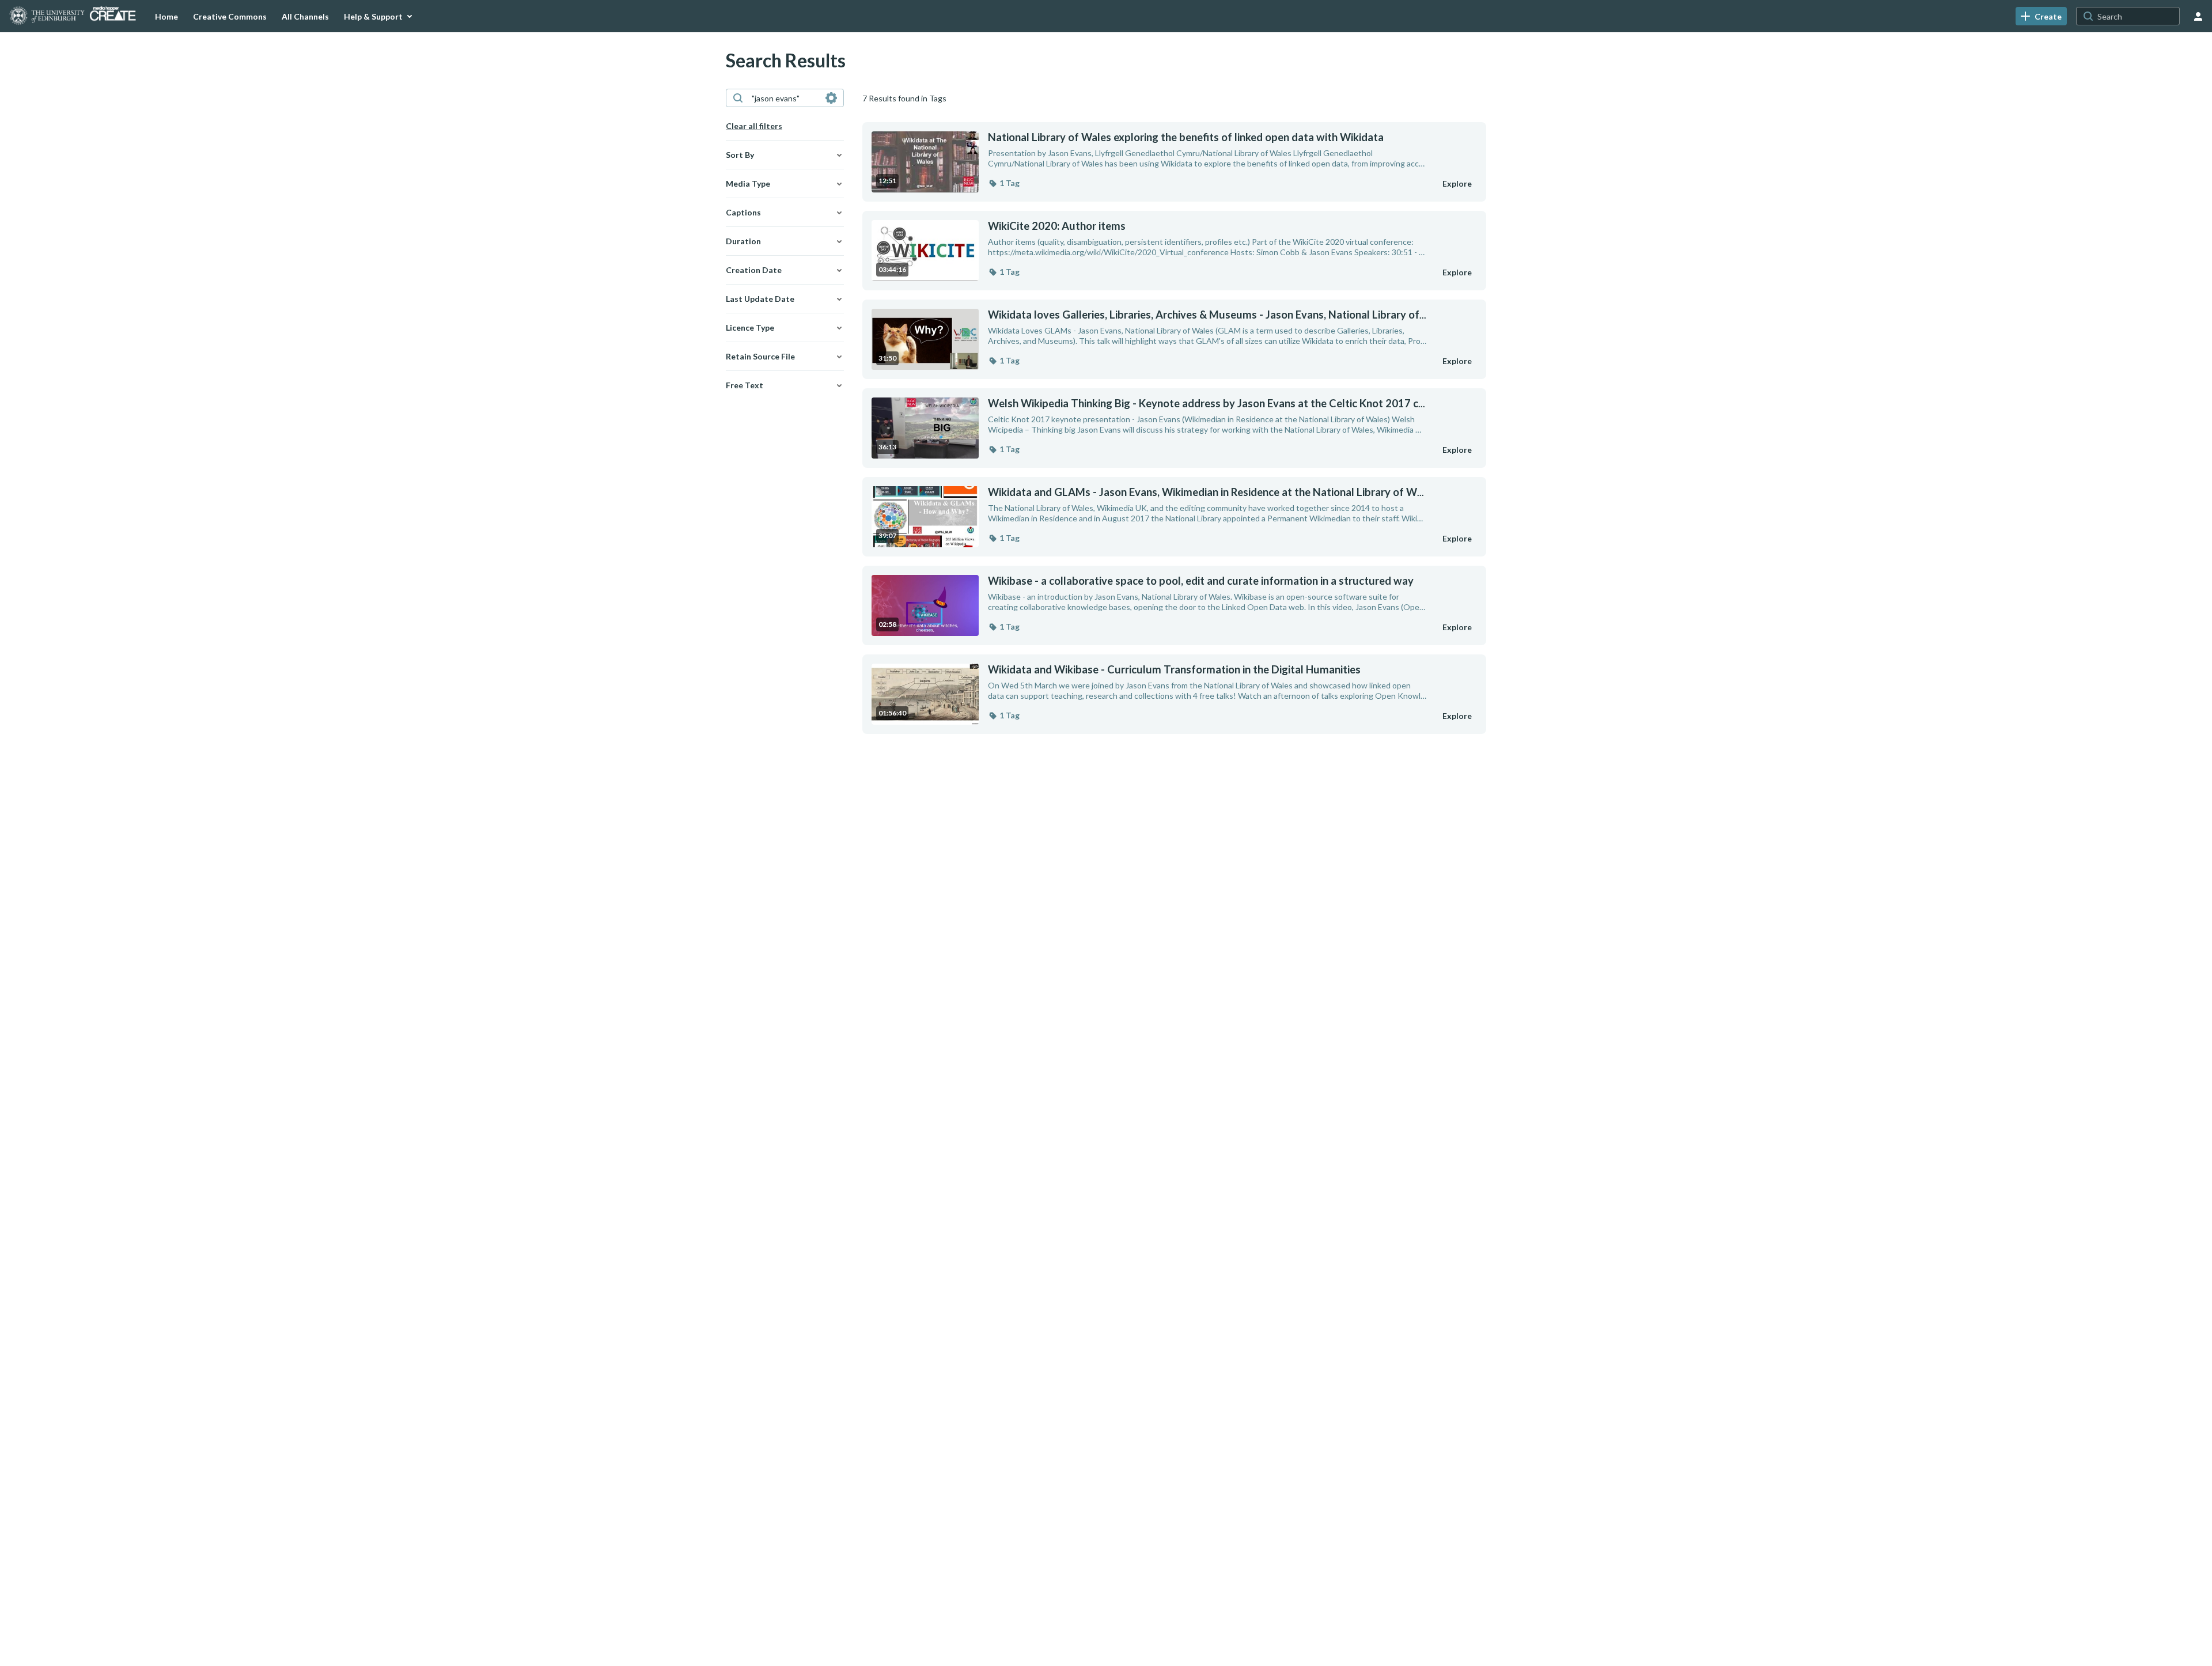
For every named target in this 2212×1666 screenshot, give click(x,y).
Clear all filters (754, 126)
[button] (1004, 183)
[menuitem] (166, 16)
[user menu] (2198, 16)
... (1207, 315)
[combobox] (784, 98)
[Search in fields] (831, 98)
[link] (2041, 16)
